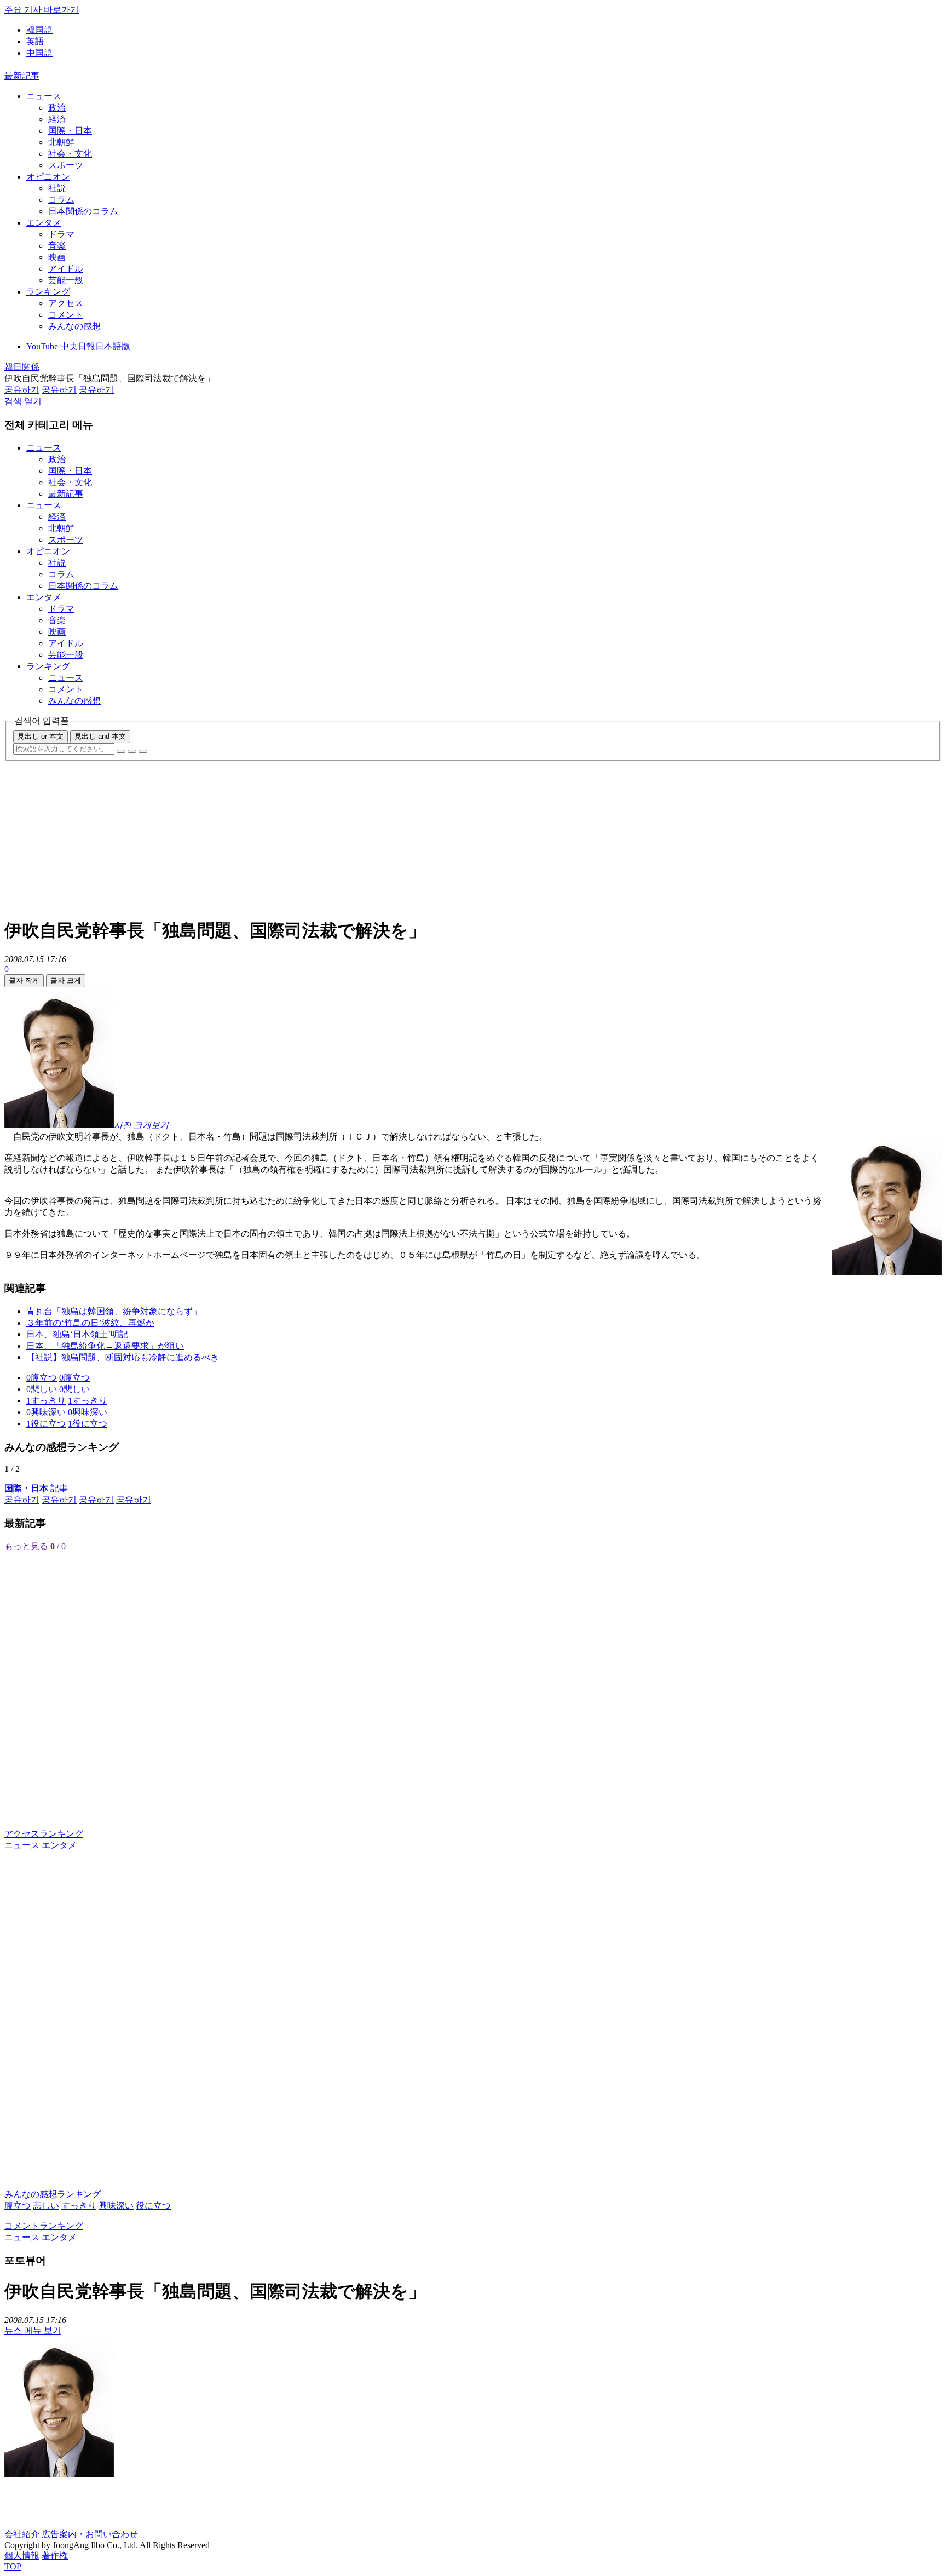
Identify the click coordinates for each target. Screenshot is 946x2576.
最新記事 (22, 76)
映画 (57, 257)
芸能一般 (66, 280)
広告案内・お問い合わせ (90, 2534)
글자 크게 (66, 981)
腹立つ (18, 2206)
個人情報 (22, 2555)
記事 (36, 1488)
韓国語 (39, 30)
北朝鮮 (61, 142)
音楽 (57, 246)
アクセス (66, 303)
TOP (13, 2566)
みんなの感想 (74, 326)
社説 (57, 188)
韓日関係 (22, 367)
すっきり (79, 2206)
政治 (57, 108)
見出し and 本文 (100, 736)
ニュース (44, 96)
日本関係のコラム (83, 211)
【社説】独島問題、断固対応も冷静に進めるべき (123, 1357)
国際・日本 (70, 131)
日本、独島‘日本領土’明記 (77, 1334)
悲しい (46, 2206)
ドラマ (61, 234)
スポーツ (66, 165)
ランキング (48, 292)
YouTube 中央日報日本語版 (78, 346)
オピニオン (48, 177)
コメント (66, 315)
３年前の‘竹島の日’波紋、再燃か (90, 1323)
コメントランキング (44, 2226)
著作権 (55, 2555)
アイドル (66, 269)
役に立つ (153, 2206)
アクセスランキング (44, 1834)
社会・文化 (70, 154)
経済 (57, 119)
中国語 (39, 53)
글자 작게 (24, 981)
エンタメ (44, 223)
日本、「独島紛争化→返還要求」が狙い (105, 1346)
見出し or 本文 (41, 736)
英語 (35, 41)
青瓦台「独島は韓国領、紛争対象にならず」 (114, 1311)
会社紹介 (22, 2534)
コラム (61, 200)
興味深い (116, 2206)
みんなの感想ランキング (53, 2194)
